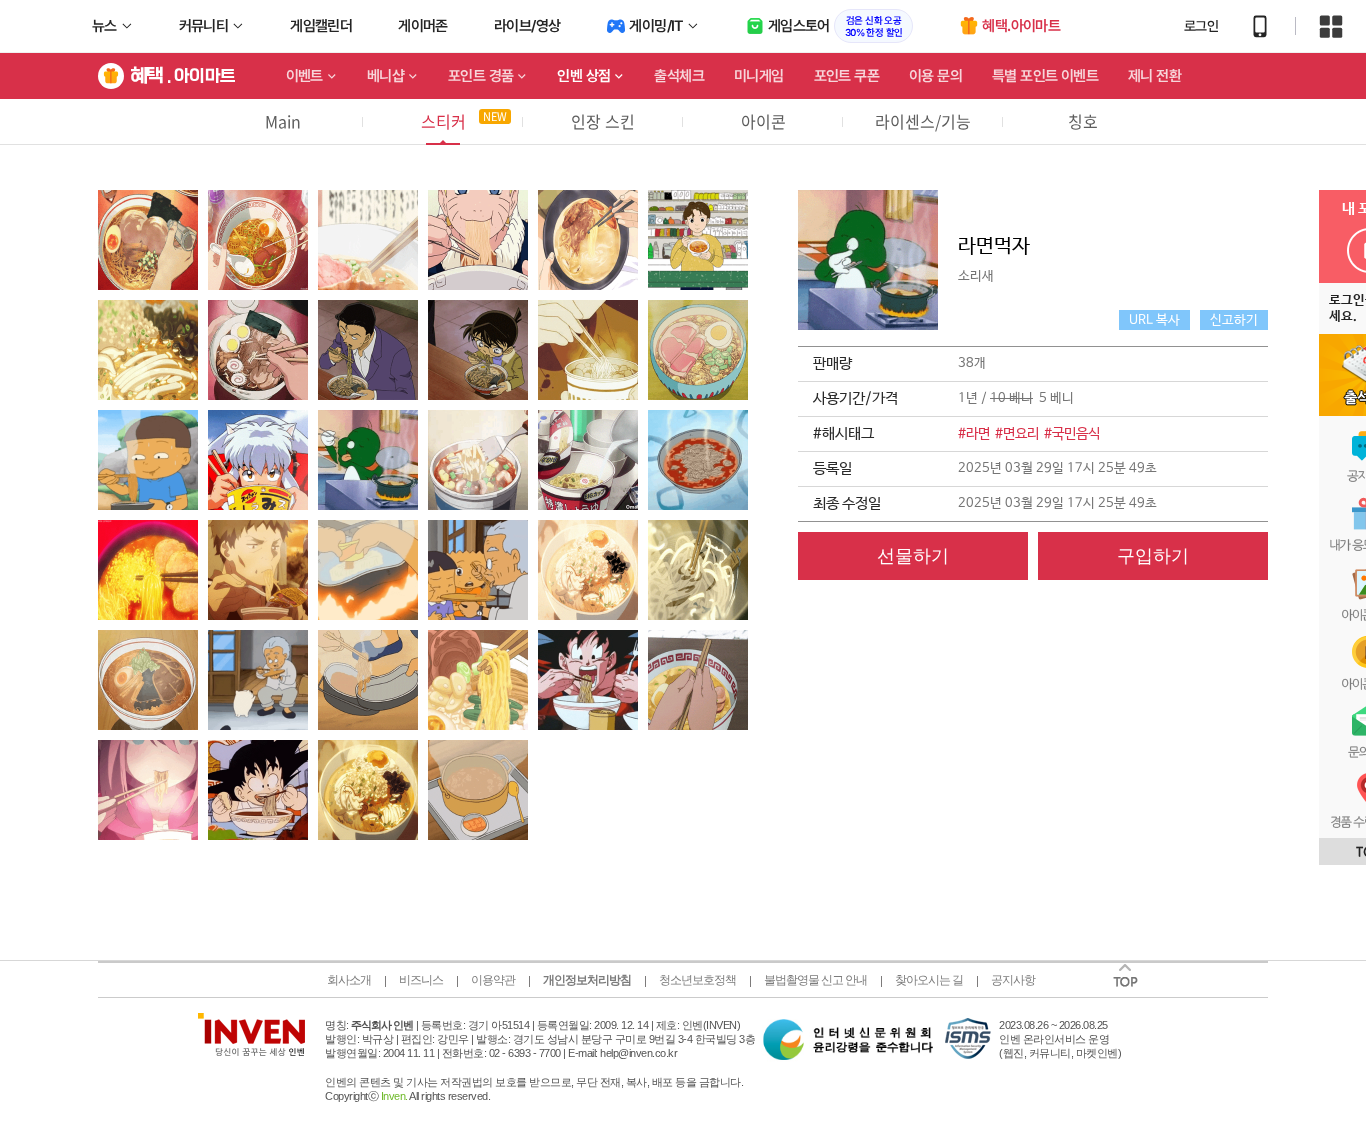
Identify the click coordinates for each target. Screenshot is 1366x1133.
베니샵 (385, 76)
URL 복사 (1154, 320)
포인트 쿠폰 (846, 76)
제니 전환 (1154, 76)
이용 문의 (935, 76)
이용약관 (493, 980)
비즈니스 (421, 980)
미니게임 (759, 76)
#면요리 (1017, 434)
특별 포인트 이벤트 (1045, 76)
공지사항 (1013, 980)
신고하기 (1234, 320)
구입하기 (1153, 556)
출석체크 (679, 76)
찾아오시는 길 (929, 980)
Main (283, 121)
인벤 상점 (583, 76)
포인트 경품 (480, 76)
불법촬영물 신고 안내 (815, 980)
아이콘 (763, 121)
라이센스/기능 (923, 121)
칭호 (1083, 121)
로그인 (1201, 26)
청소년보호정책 (697, 980)
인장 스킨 (603, 121)
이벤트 (304, 76)
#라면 (974, 434)
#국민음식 (1072, 434)
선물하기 (913, 556)
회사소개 (349, 980)
